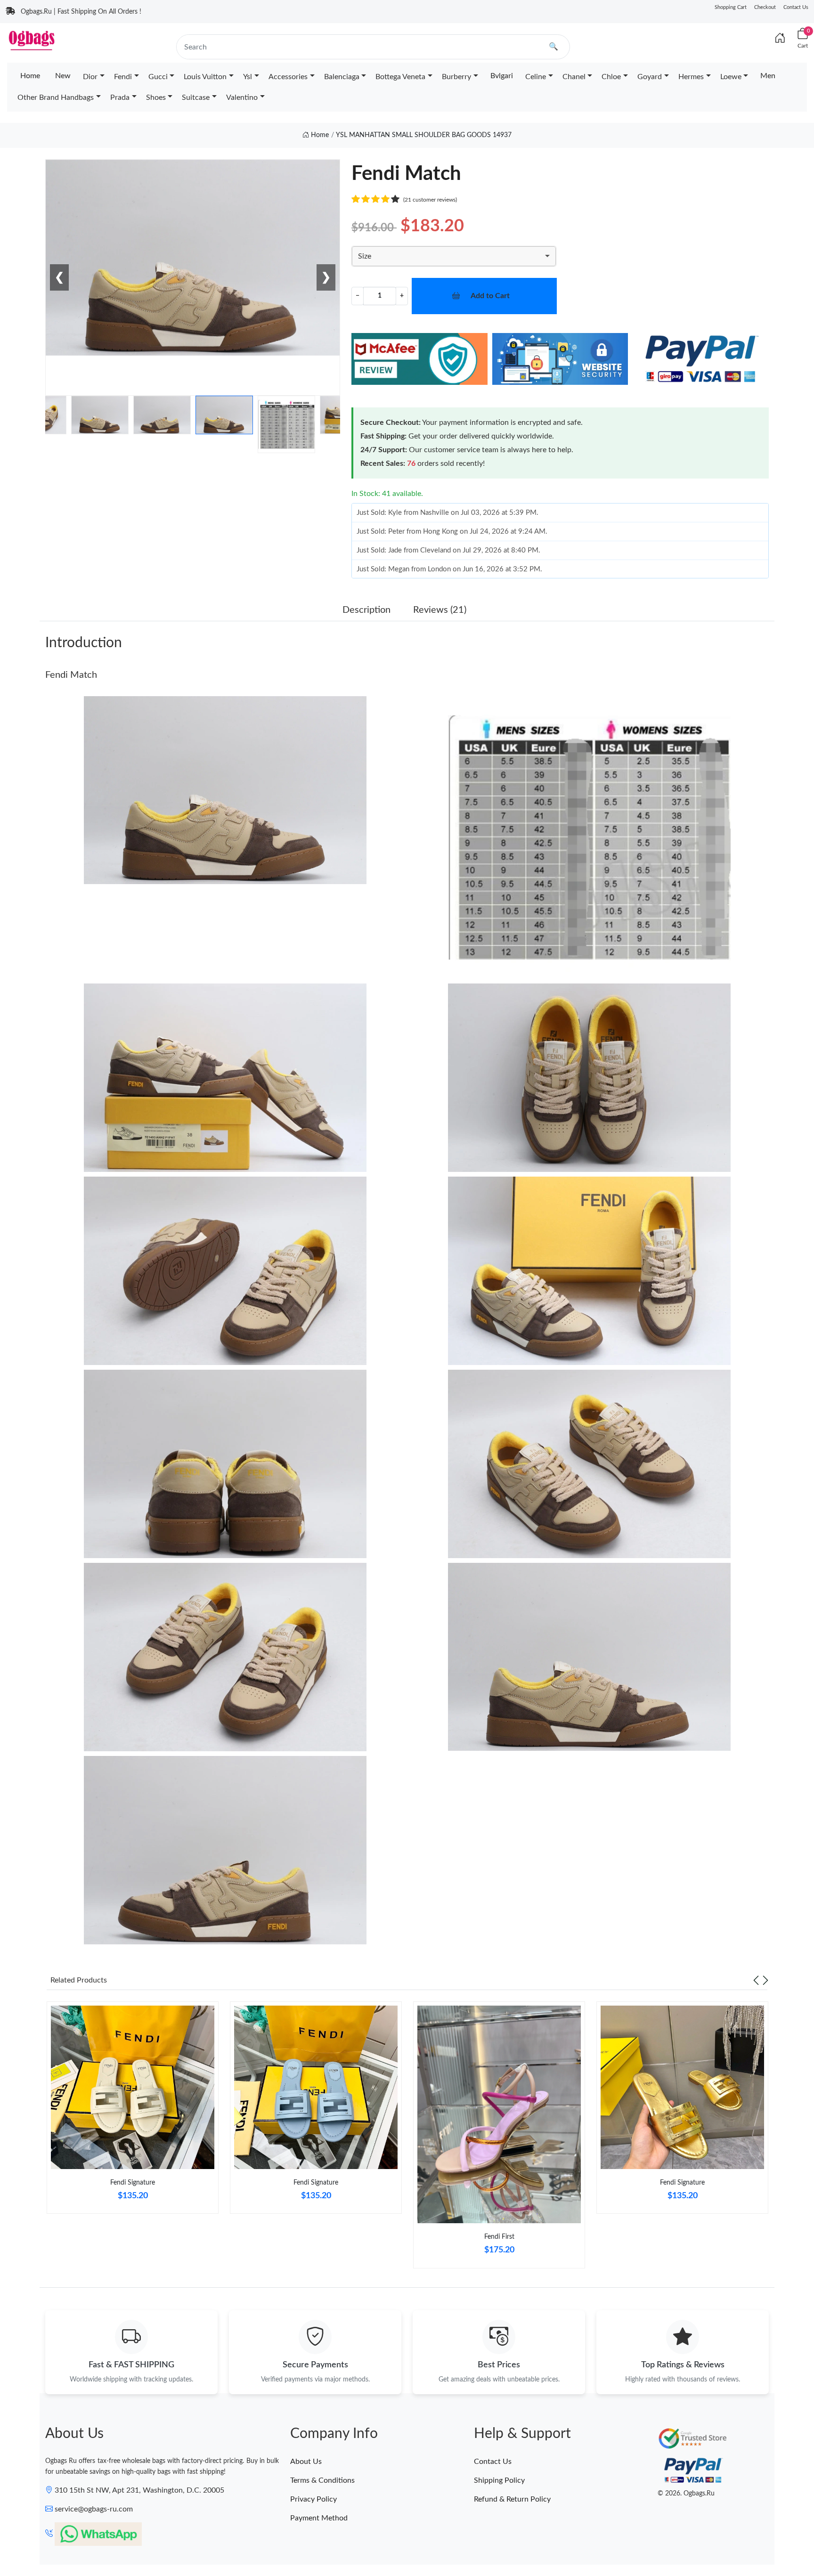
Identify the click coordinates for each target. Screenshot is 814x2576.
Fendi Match (71, 675)
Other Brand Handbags (56, 98)
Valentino (242, 98)
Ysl (248, 77)
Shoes (156, 98)
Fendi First (499, 2237)
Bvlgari (502, 76)
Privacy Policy (313, 2499)
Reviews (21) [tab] (440, 610)
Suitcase (196, 98)
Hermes (691, 77)
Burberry (456, 77)
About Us (306, 2462)
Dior (90, 77)
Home (30, 76)
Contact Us (796, 7)
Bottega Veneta (400, 77)
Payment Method (319, 2518)
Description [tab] (366, 610)
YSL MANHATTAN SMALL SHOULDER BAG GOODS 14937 (424, 135)
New (63, 76)
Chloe (611, 77)
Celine (536, 77)
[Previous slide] (756, 1980)
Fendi (123, 77)
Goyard (650, 77)
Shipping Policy (499, 2480)
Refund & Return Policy (512, 2499)
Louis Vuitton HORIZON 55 (95, 2541)
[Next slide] (765, 1980)
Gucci (158, 77)
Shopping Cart (731, 7)
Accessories (288, 77)
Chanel (574, 77)
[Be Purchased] (29, 2542)
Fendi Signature (133, 2183)
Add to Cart (490, 296)
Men (768, 76)
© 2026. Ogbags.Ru (686, 2494)
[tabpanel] (133, 2111)
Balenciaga (342, 77)
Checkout (765, 7)
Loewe (731, 77)
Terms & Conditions (322, 2480)
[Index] (780, 39)
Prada (120, 98)
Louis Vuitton (205, 77)
